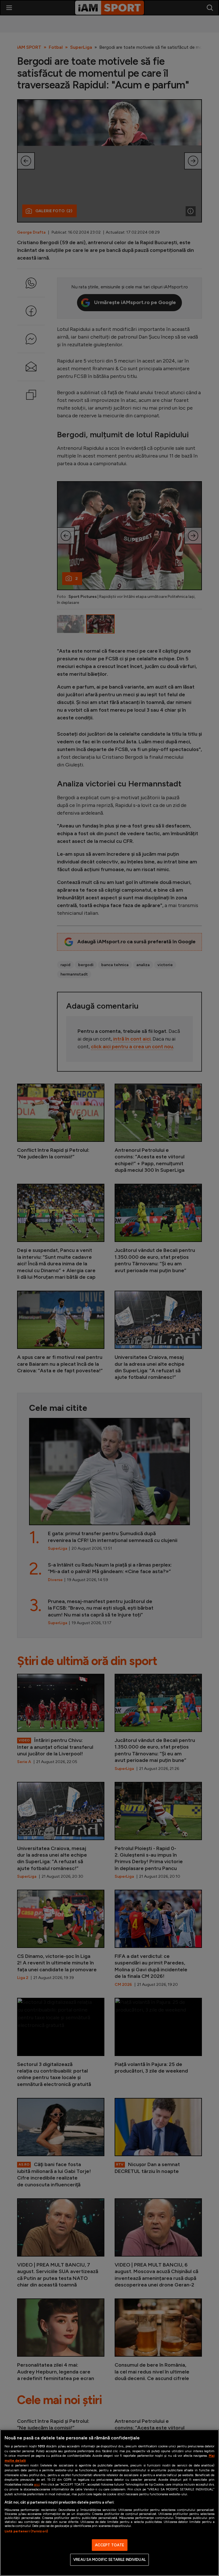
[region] (109, 2503)
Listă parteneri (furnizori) (26, 2531)
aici (37, 2484)
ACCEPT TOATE (110, 2545)
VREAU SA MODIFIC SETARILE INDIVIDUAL (109, 2560)
